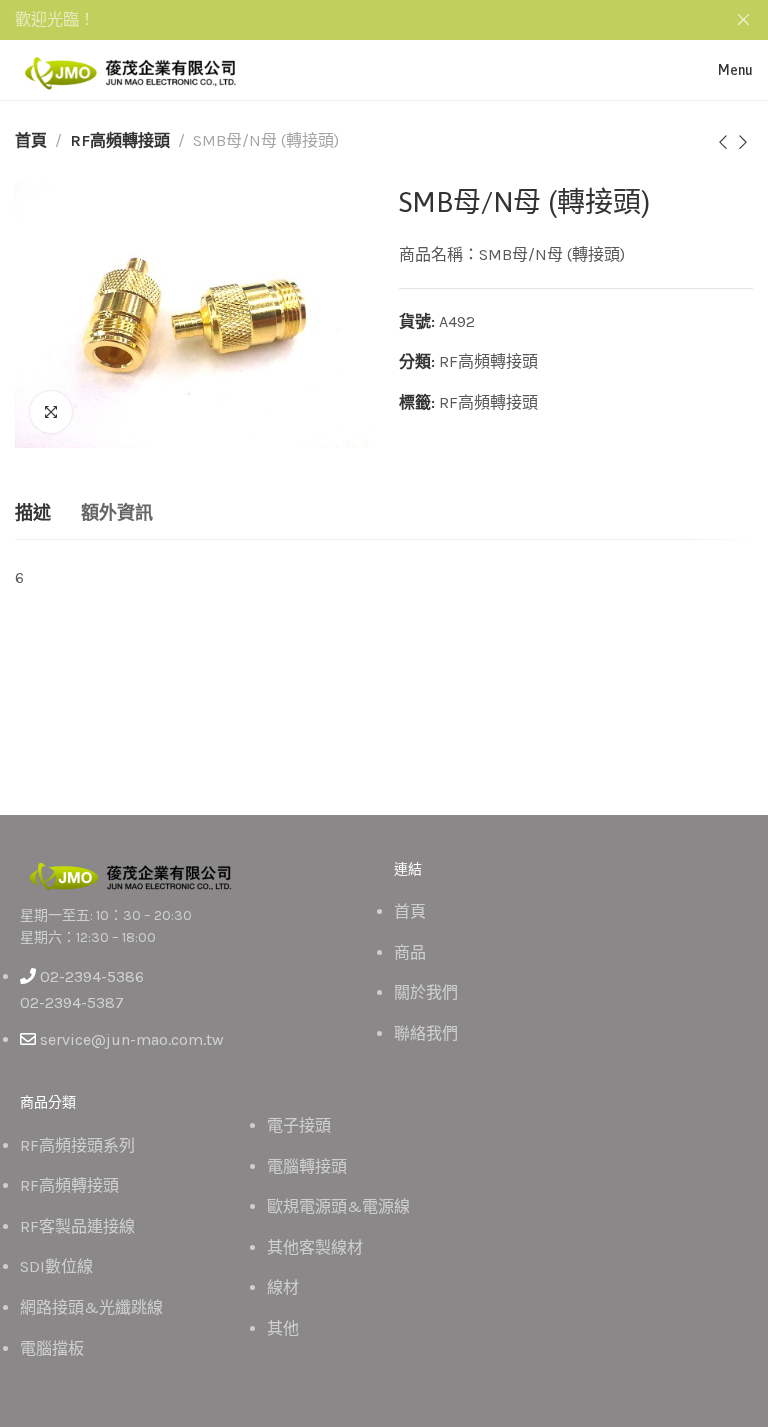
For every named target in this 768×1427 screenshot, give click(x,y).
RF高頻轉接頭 (120, 140)
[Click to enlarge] (51, 412)
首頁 (31, 140)
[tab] (33, 514)
